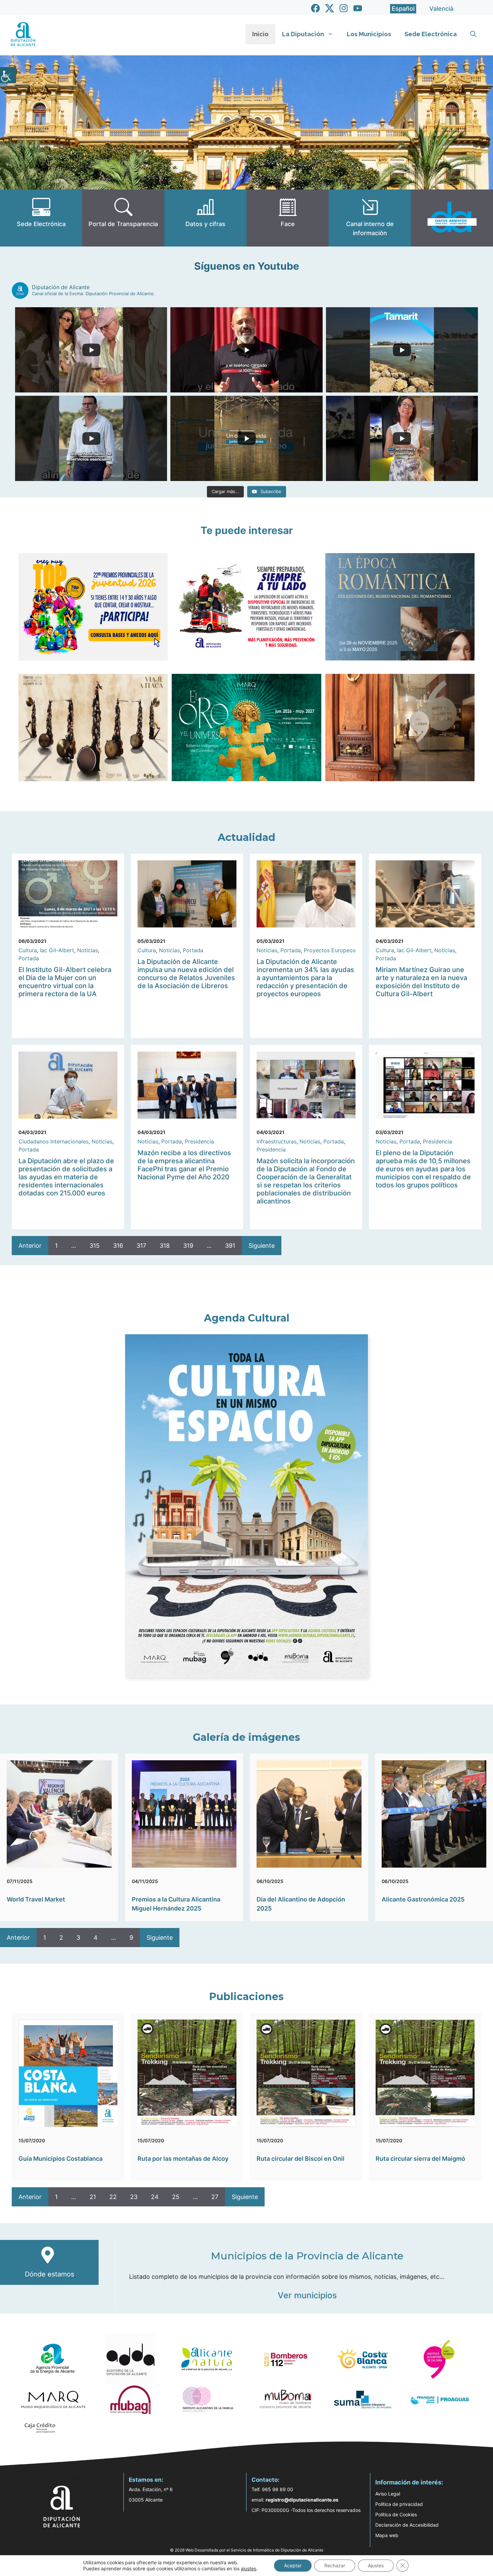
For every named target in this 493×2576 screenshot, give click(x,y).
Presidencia (199, 1141)
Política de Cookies (396, 2514)
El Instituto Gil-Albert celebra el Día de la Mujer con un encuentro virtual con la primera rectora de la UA (65, 982)
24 (155, 2197)
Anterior (30, 1246)
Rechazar (335, 2565)
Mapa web (387, 2535)
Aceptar (293, 2565)
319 (188, 1246)
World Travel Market (36, 1899)
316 (118, 1246)
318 (165, 1246)
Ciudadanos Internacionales (53, 1141)
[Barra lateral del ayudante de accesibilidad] (8, 75)
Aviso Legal (388, 2494)
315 (95, 1246)
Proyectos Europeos (330, 950)
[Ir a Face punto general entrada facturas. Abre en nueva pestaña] (288, 218)
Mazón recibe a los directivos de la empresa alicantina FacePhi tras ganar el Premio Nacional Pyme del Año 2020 (184, 1165)
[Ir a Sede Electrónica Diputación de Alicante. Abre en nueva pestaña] (41, 218)
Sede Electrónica (431, 34)
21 (93, 2197)
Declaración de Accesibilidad (407, 2525)
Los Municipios (369, 34)
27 (215, 2197)
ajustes (249, 2568)
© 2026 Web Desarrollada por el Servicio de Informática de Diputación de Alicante (247, 2550)
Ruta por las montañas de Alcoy (183, 2159)
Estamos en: (146, 2480)
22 (113, 2197)
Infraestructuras (277, 1141)
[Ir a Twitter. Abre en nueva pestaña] (330, 8)
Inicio (260, 34)
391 (230, 1246)
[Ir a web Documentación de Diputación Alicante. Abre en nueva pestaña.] (205, 218)
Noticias (88, 950)
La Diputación (303, 34)
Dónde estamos (49, 2274)
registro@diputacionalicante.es (302, 2500)
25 (176, 2197)
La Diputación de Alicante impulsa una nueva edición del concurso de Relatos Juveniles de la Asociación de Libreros (186, 974)
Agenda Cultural (247, 1318)
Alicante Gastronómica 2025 (423, 1899)
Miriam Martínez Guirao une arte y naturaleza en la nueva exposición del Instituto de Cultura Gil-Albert (421, 982)
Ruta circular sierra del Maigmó (420, 2159)
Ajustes (376, 2565)
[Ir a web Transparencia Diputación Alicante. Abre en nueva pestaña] (123, 218)
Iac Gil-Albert (57, 950)
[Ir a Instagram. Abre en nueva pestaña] (344, 8)
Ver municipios (307, 2295)
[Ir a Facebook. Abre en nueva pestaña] (315, 8)
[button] (473, 34)
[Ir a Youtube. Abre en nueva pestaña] (358, 8)
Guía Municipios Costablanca (61, 2159)
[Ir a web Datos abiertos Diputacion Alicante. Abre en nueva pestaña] (452, 218)
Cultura (28, 950)
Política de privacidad (399, 2504)
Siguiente (262, 1246)
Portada (29, 958)
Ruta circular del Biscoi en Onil (300, 2159)
